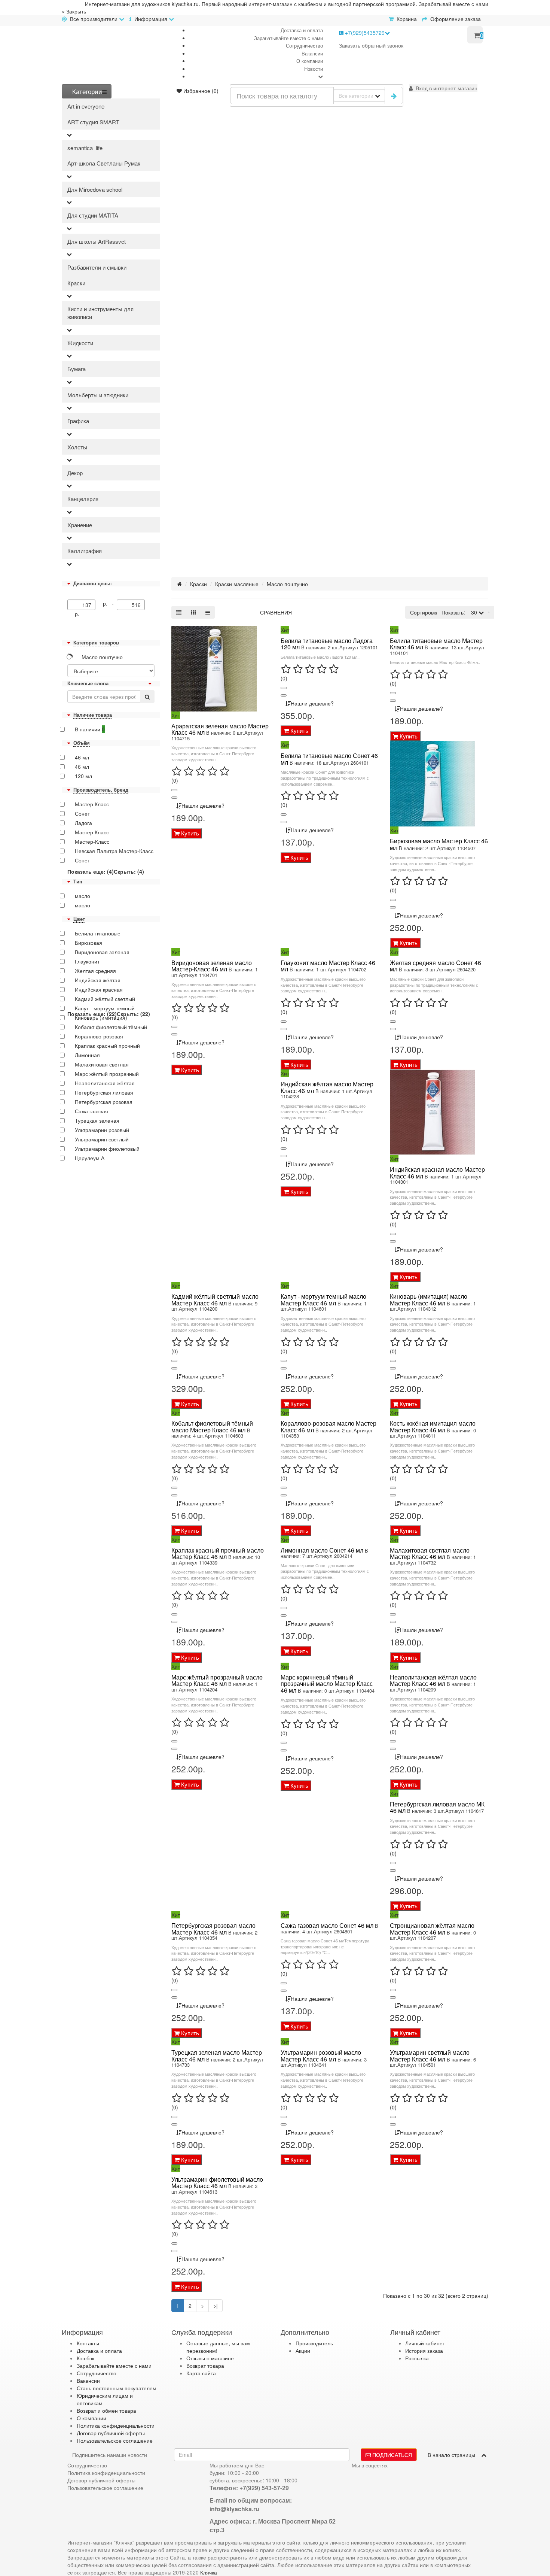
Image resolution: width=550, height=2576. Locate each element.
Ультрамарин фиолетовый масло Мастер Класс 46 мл (217, 2183)
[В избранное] (174, 790)
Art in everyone (86, 106)
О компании (310, 61)
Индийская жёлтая (98, 980)
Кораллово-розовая (99, 1036)
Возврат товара (205, 2366)
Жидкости (80, 343)
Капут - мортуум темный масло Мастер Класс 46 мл (323, 1300)
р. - (110, 603)
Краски (76, 283)
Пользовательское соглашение (115, 2440)
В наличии (90, 729)
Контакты (88, 2343)
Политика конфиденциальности (116, 2425)
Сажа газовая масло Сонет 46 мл (327, 1925)
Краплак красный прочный (107, 1046)
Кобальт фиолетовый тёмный (111, 1027)
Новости (314, 69)
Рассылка (417, 2358)
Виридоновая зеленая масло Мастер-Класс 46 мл (212, 966)
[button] (443, 88)
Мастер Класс (92, 804)
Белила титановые (98, 933)
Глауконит (87, 961)
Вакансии (312, 53)
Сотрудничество (304, 45)
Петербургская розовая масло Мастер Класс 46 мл (213, 1929)
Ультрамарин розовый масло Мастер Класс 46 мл (321, 2056)
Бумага (77, 369)
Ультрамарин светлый (102, 1139)
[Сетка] (193, 612)
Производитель (314, 2343)
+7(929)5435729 (364, 33)
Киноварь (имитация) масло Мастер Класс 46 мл (429, 1300)
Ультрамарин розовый (102, 1130)
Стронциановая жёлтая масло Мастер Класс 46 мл (432, 1929)
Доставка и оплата (302, 30)
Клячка (209, 2572)
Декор (75, 473)
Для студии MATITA (93, 215)
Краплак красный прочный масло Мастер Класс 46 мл (218, 1554)
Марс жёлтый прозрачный (107, 1074)
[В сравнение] (174, 798)
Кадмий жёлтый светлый (105, 999)
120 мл (83, 776)
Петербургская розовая (104, 1102)
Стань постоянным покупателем (117, 2388)
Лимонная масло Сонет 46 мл (322, 1550)
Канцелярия (83, 499)
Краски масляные (237, 584)
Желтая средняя (95, 971)
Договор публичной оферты (111, 2433)
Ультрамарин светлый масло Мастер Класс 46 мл (430, 2056)
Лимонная (87, 1055)
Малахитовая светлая (102, 1064)
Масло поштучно (102, 657)
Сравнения (276, 612)
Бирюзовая (88, 943)
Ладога (83, 823)
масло (82, 896)
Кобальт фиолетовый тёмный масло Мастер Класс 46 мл (212, 1427)
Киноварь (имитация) (101, 1017)
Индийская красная (99, 989)
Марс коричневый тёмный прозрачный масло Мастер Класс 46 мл (327, 1684)
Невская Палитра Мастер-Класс (114, 851)
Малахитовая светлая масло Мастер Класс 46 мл (430, 1554)
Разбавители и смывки (97, 267)
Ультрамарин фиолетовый (107, 1149)
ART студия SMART (93, 122)
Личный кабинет (425, 2343)
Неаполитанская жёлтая (105, 1083)
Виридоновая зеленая (102, 952)
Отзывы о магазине (210, 2358)
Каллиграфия (85, 551)
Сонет (82, 813)
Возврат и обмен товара (106, 2410)
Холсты (77, 447)
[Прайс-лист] (208, 612)
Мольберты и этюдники (98, 395)
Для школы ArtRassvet (97, 241)
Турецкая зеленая (97, 1120)
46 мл (82, 757)
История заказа (424, 2351)
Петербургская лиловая (104, 1092)
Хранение (80, 525)
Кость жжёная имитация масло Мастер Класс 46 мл (433, 1427)
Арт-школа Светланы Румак (104, 163)
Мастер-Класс (92, 841)
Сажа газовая (91, 1111)
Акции (303, 2351)
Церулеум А (90, 1158)
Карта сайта (201, 2373)
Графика (78, 421)
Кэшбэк (85, 2358)
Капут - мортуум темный (105, 1008)
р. (77, 614)
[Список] (179, 612)
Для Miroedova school (95, 189)
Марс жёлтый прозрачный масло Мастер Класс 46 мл (217, 1680)
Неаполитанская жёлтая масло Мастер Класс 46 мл (433, 1680)
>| (216, 2306)
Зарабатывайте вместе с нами (288, 38)
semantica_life (85, 148)
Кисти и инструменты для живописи (100, 313)
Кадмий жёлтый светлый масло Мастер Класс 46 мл (215, 1300)
